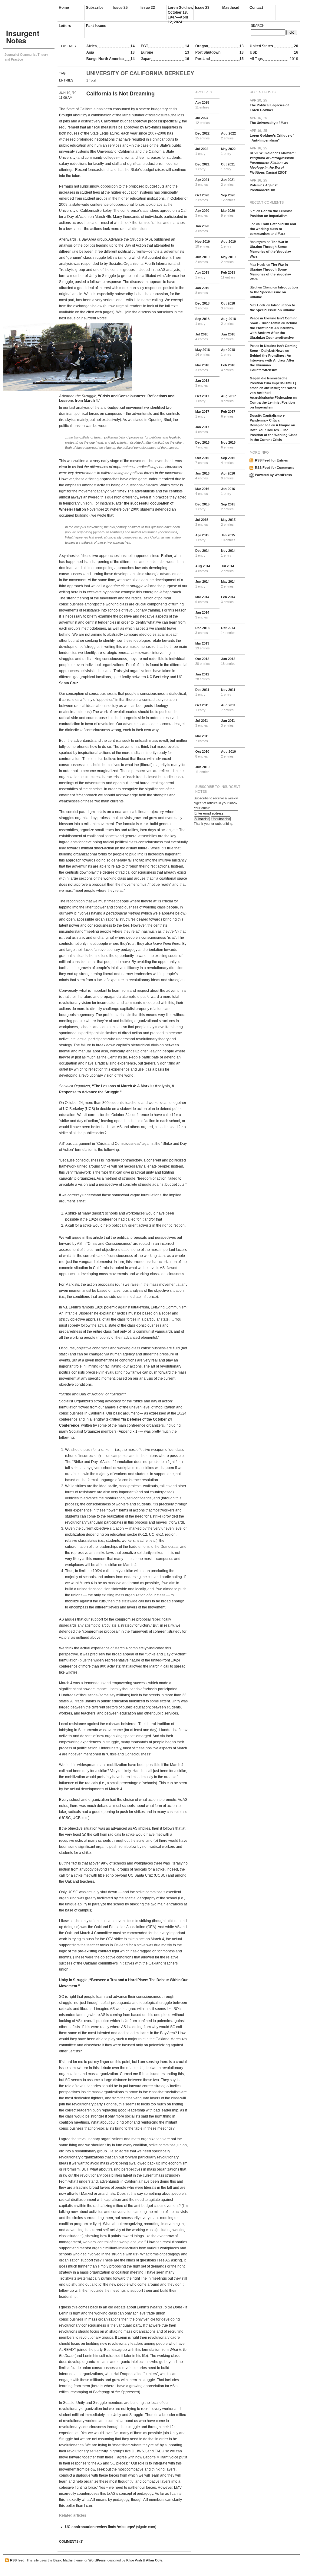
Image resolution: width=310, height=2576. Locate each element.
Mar (228, 213)
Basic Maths (63, 2560)
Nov (203, 244)
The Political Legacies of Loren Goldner (269, 105)
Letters (65, 26)
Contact (256, 8)
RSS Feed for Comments (275, 468)
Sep (228, 198)
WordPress (97, 2560)
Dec (203, 136)
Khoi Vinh (134, 2560)
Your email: (202, 808)
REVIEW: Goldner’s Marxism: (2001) (273, 160)
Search (258, 25)
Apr (202, 105)
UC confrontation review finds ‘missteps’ (100, 2527)
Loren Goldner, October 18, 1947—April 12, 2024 (180, 13)
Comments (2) (71, 2541)
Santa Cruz (69, 683)
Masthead (231, 8)
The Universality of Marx (269, 120)
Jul (203, 120)
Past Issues (96, 26)
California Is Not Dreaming (120, 93)
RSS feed (17, 2560)
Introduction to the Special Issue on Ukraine (274, 292)
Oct (228, 167)
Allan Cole (154, 2560)
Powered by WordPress (273, 475)
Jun (202, 259)
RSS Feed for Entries (271, 460)
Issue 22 (148, 8)
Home (64, 8)
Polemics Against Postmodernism (264, 185)
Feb (228, 275)
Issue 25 (120, 8)
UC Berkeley (158, 677)
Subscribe (95, 8)
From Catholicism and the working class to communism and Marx (273, 229)
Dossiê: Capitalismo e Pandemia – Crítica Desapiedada (267, 420)
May (228, 151)
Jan (228, 182)
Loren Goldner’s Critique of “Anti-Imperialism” (272, 135)
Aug (228, 136)
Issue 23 (202, 8)
